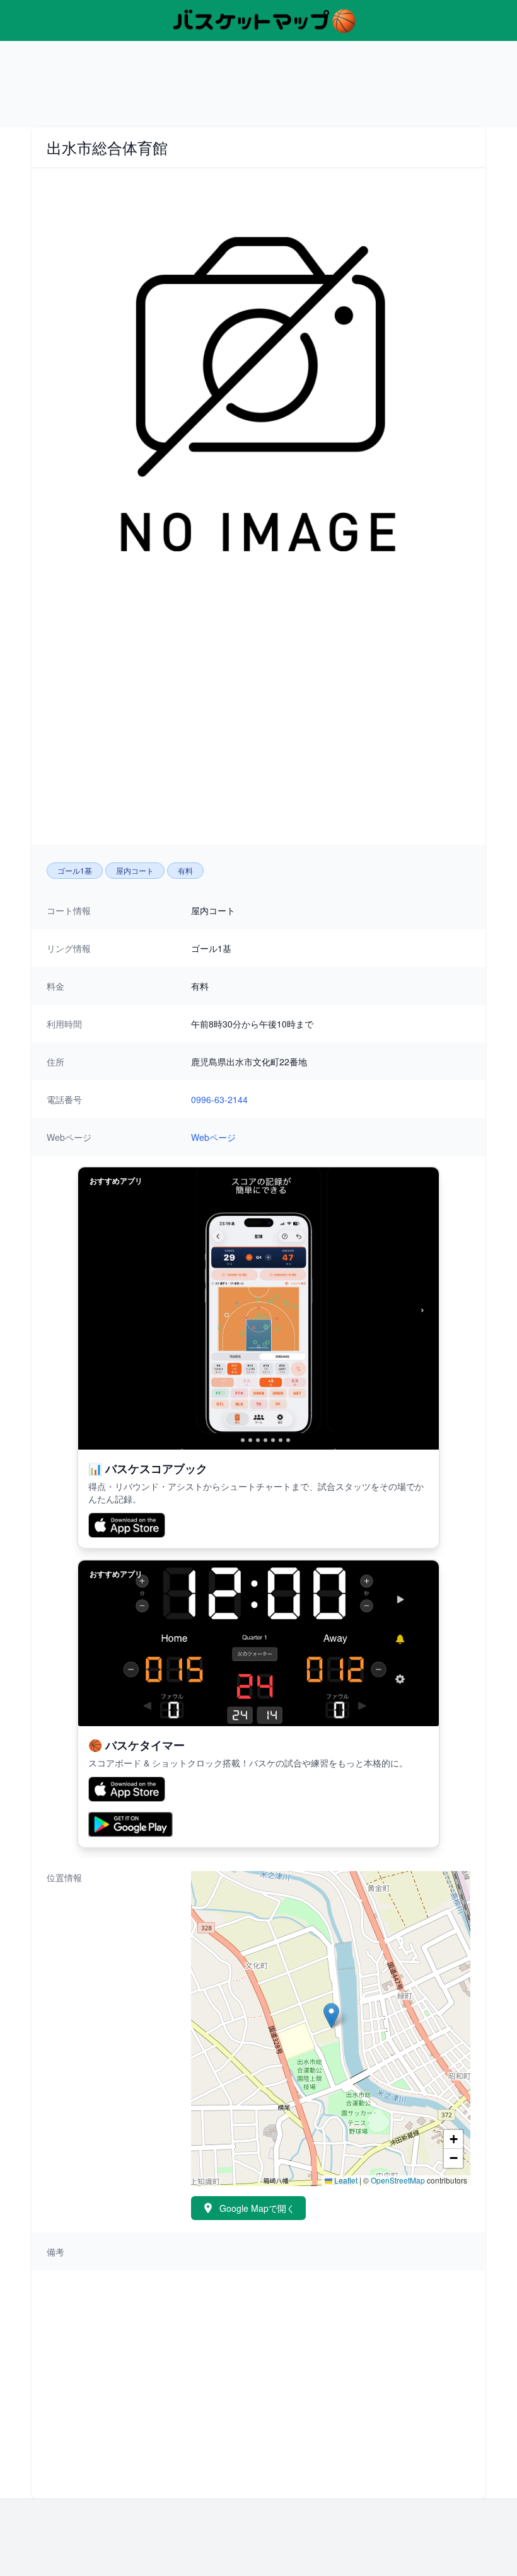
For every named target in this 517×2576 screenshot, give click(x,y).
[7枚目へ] (281, 1440)
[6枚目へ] (273, 1440)
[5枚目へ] (265, 1440)
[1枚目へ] (232, 1440)
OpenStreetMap (398, 2180)
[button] (331, 2016)
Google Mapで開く (257, 2208)
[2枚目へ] (243, 1440)
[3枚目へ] (250, 1440)
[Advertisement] (258, 89)
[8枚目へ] (288, 1440)
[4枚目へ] (258, 1440)
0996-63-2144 (219, 1099)
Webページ (213, 1137)
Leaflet (345, 2180)
